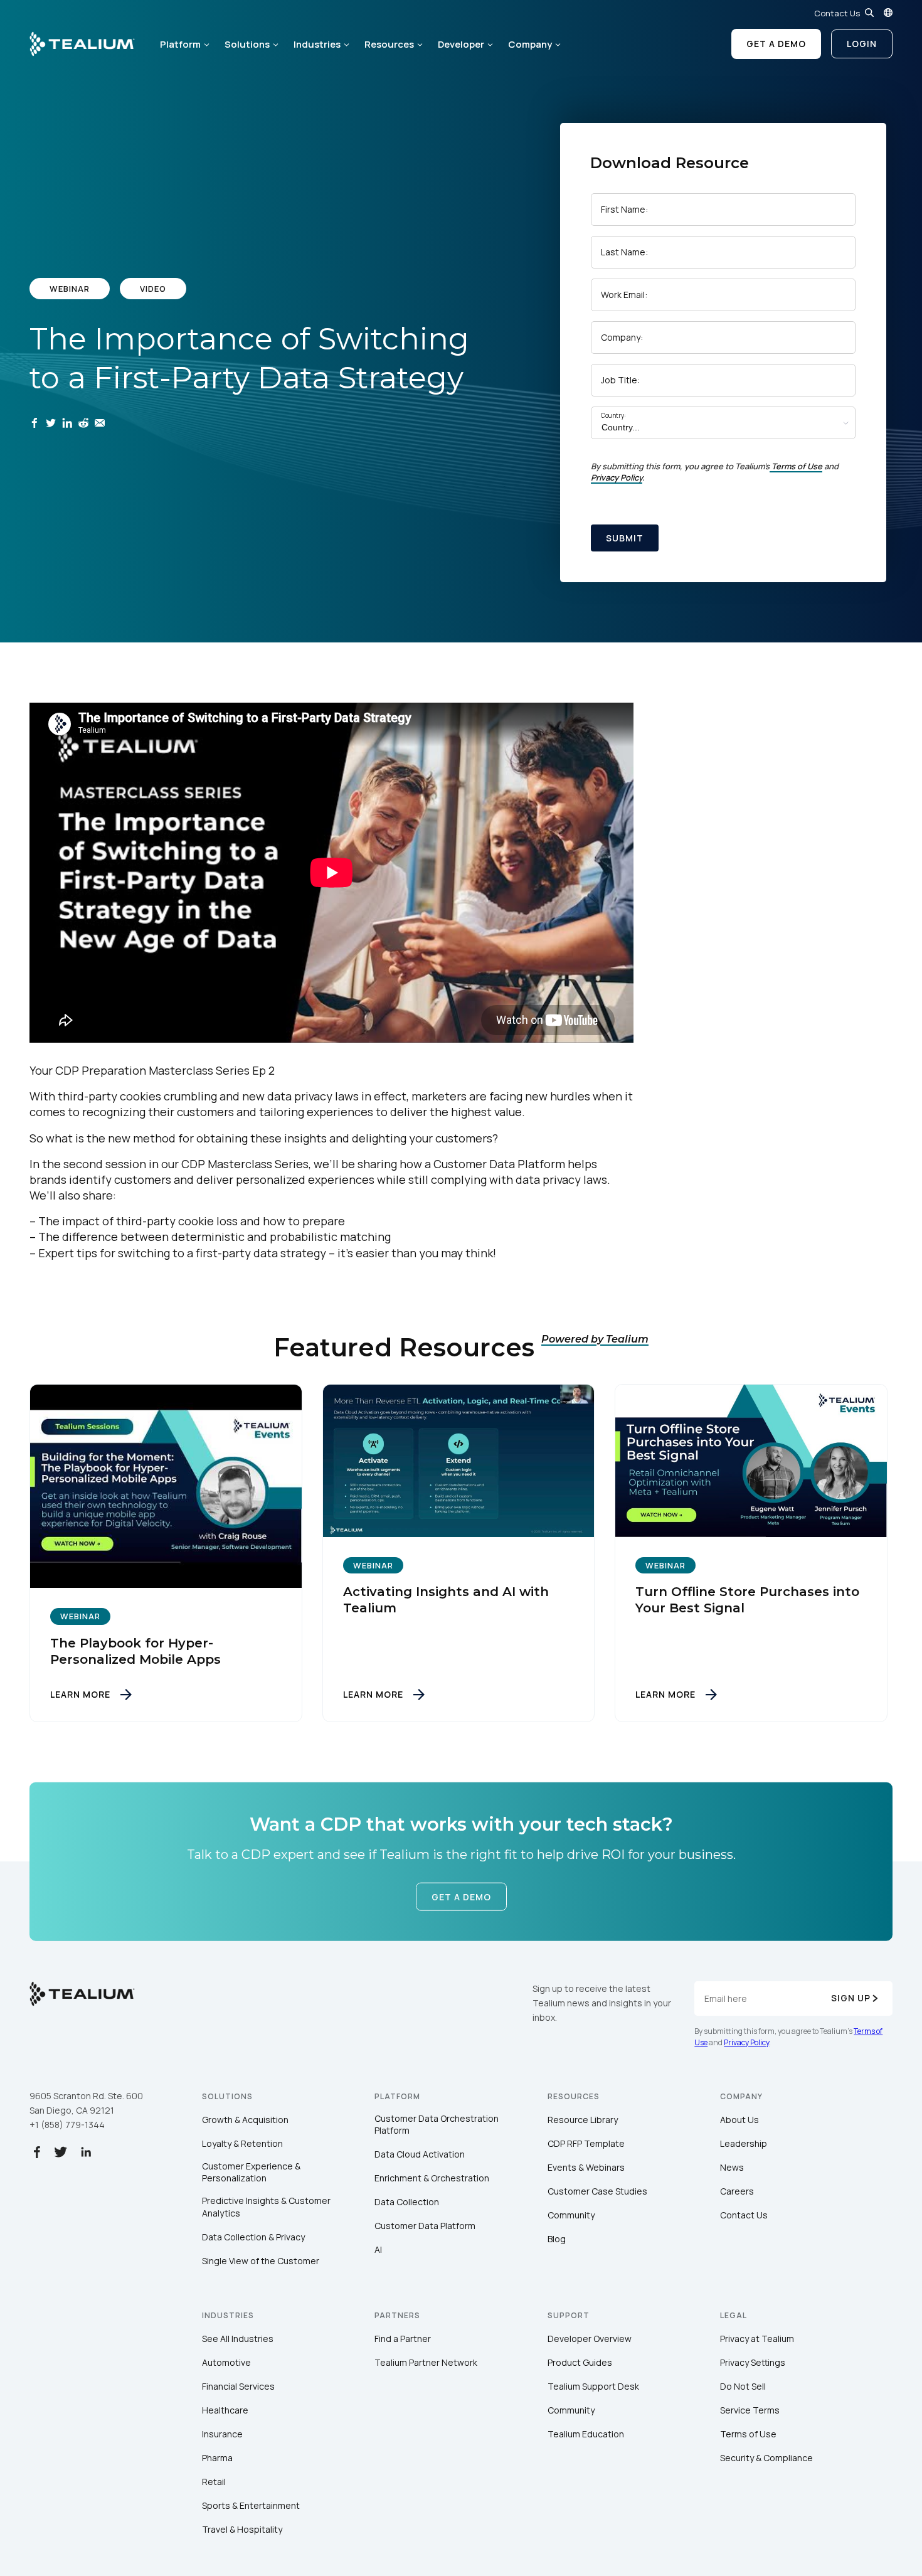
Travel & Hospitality (242, 2529)
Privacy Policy (617, 477)
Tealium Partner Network (426, 2362)
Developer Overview (590, 2339)
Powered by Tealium (595, 1339)
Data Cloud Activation (420, 2154)
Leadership (744, 2143)
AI (378, 2249)
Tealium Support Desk (593, 2386)
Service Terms (750, 2410)
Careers (737, 2191)
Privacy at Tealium (757, 2339)
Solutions (247, 44)
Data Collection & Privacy (253, 2237)
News (732, 2167)
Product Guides (580, 2362)
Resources (389, 44)
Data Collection (407, 2202)
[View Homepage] (82, 44)
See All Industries (238, 2339)
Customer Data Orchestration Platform (437, 2125)
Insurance (222, 2434)
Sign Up (851, 1998)
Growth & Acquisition (245, 2120)
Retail (214, 2482)
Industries (317, 44)
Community (571, 2215)
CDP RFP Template (586, 2143)
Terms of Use (797, 466)
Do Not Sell (743, 2386)
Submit (625, 538)
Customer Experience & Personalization (251, 2172)
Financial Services (238, 2386)
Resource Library (583, 2120)
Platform (180, 44)
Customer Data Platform (425, 2226)
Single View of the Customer (261, 2261)
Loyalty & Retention (242, 2143)
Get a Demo (776, 44)
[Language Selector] (888, 13)
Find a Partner (403, 2339)
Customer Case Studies (597, 2191)
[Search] (869, 13)
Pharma (217, 2458)
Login (862, 44)
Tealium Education (586, 2434)
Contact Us (837, 13)
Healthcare (225, 2410)
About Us (739, 2120)
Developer (461, 44)
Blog (557, 2239)
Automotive (226, 2362)
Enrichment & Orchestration (432, 2178)
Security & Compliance (766, 2458)
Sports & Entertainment (251, 2505)
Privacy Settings (753, 2362)
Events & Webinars (586, 2167)
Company (530, 44)
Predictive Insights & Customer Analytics (266, 2207)
